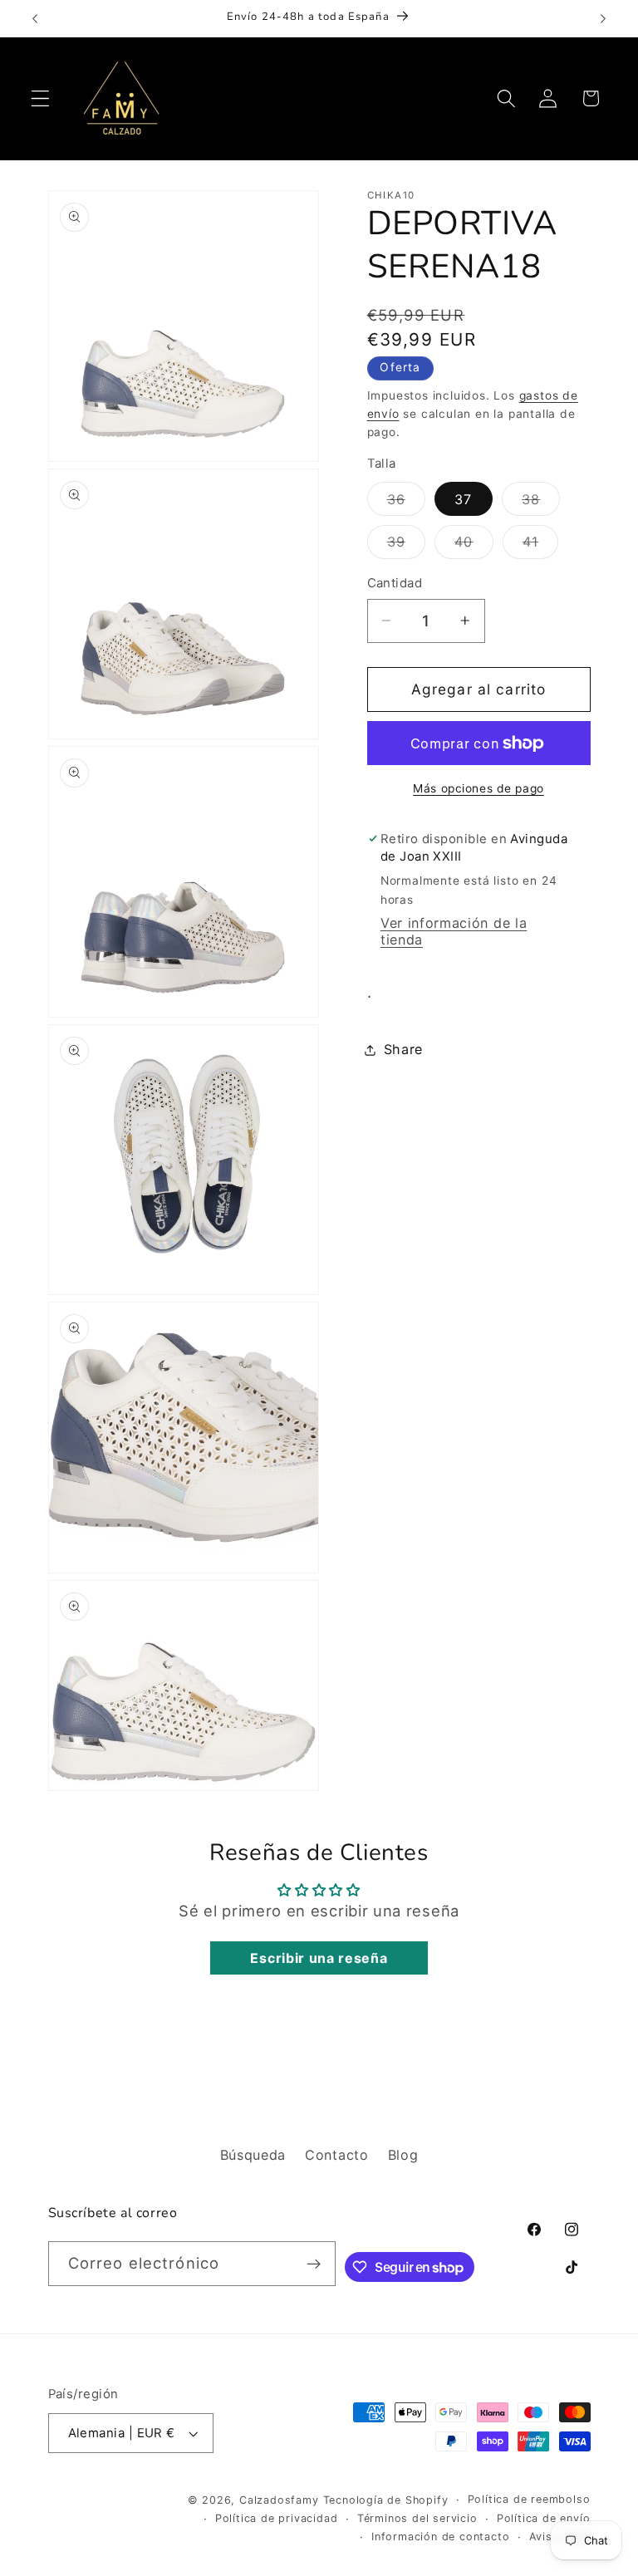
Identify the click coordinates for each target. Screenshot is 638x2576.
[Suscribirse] (314, 2264)
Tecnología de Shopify (386, 2500)
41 (540, 546)
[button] (40, 98)
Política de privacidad (277, 2518)
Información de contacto (441, 2537)
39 (406, 546)
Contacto (337, 2155)
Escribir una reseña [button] (319, 1958)
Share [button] (403, 1049)
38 (541, 503)
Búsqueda (253, 2155)
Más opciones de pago (478, 788)
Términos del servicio (417, 2518)
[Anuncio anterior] (35, 18)
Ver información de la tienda (454, 931)
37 (463, 499)
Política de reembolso (529, 2499)
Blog (403, 2155)
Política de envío (544, 2518)
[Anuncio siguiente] (603, 18)
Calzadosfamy (279, 2500)
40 (474, 546)
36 (406, 503)
